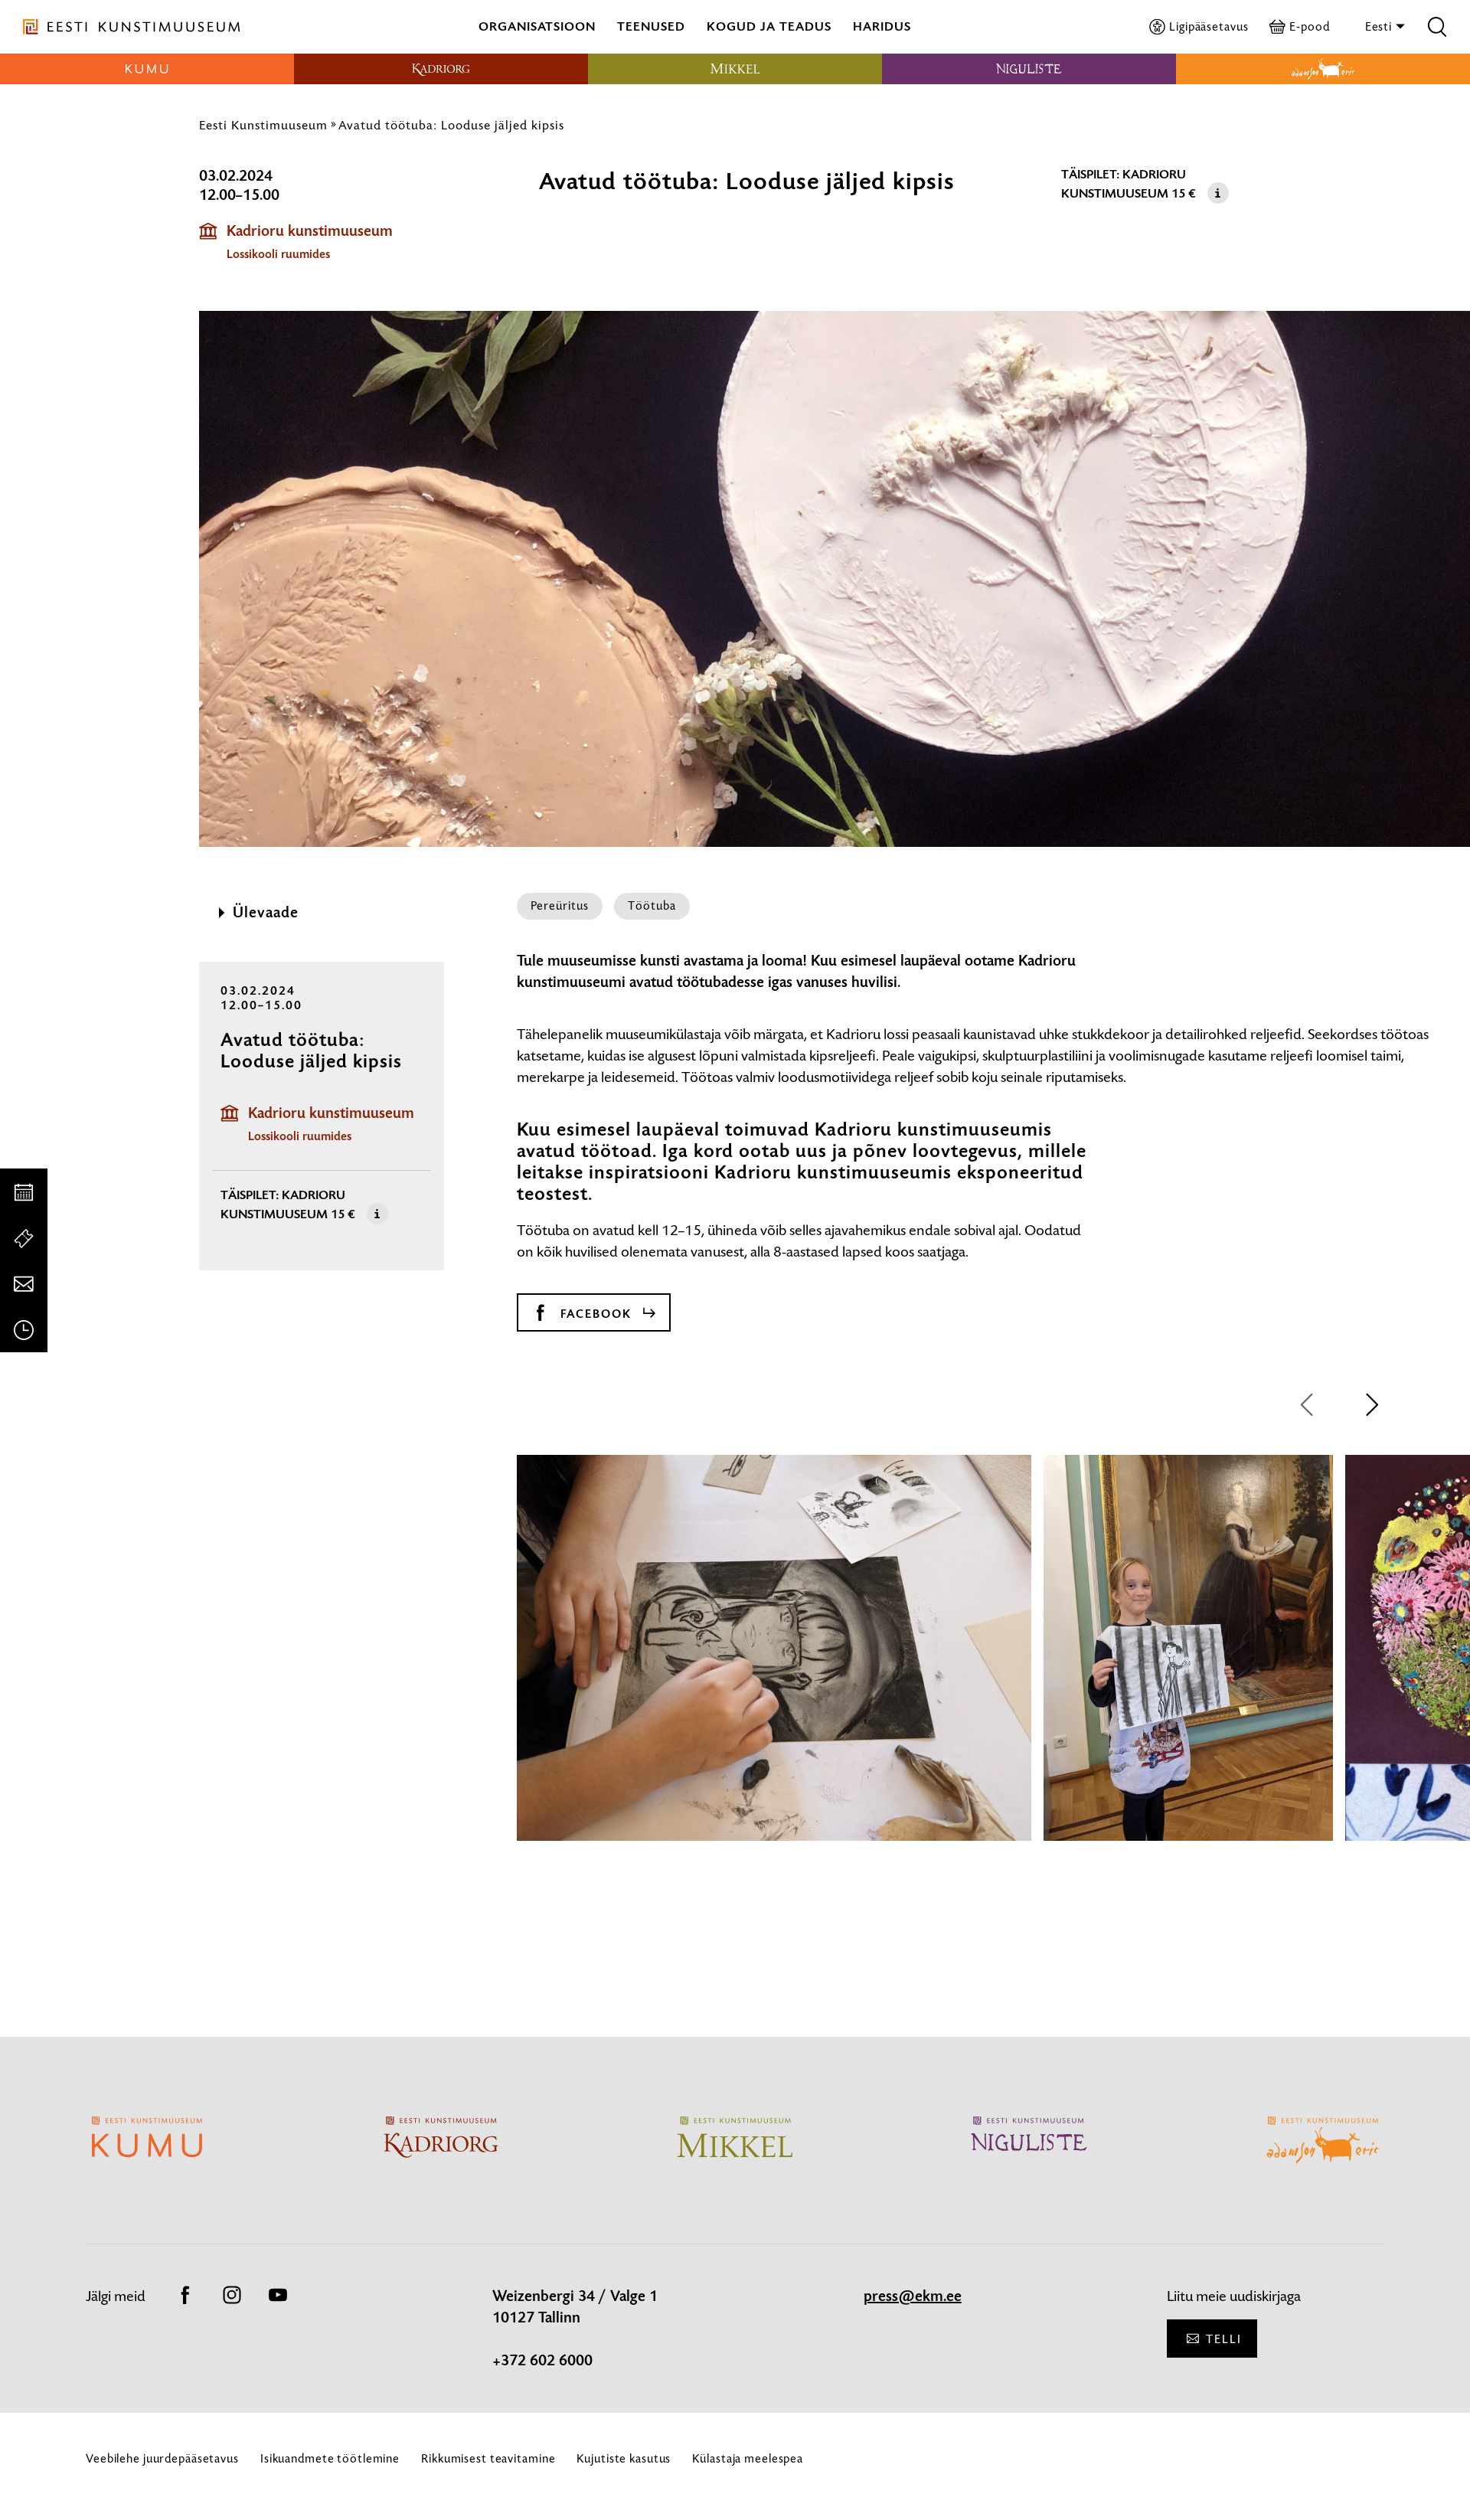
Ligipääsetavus (1209, 26)
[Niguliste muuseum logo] (1029, 69)
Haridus (882, 26)
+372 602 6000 (542, 2361)
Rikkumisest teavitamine (488, 2458)
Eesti (1380, 26)
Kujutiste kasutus (624, 2458)
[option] (774, 1662)
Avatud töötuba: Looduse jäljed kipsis (451, 125)
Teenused (651, 26)
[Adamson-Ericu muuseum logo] (1323, 69)
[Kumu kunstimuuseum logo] (147, 69)
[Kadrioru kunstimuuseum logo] (441, 69)
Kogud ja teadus (769, 26)
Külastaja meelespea (748, 2458)
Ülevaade (266, 913)
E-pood (1309, 26)
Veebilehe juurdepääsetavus (162, 2458)
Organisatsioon (537, 26)
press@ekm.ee (913, 2296)
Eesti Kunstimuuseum (263, 125)
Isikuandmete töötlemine (330, 2458)
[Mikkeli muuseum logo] (735, 69)
